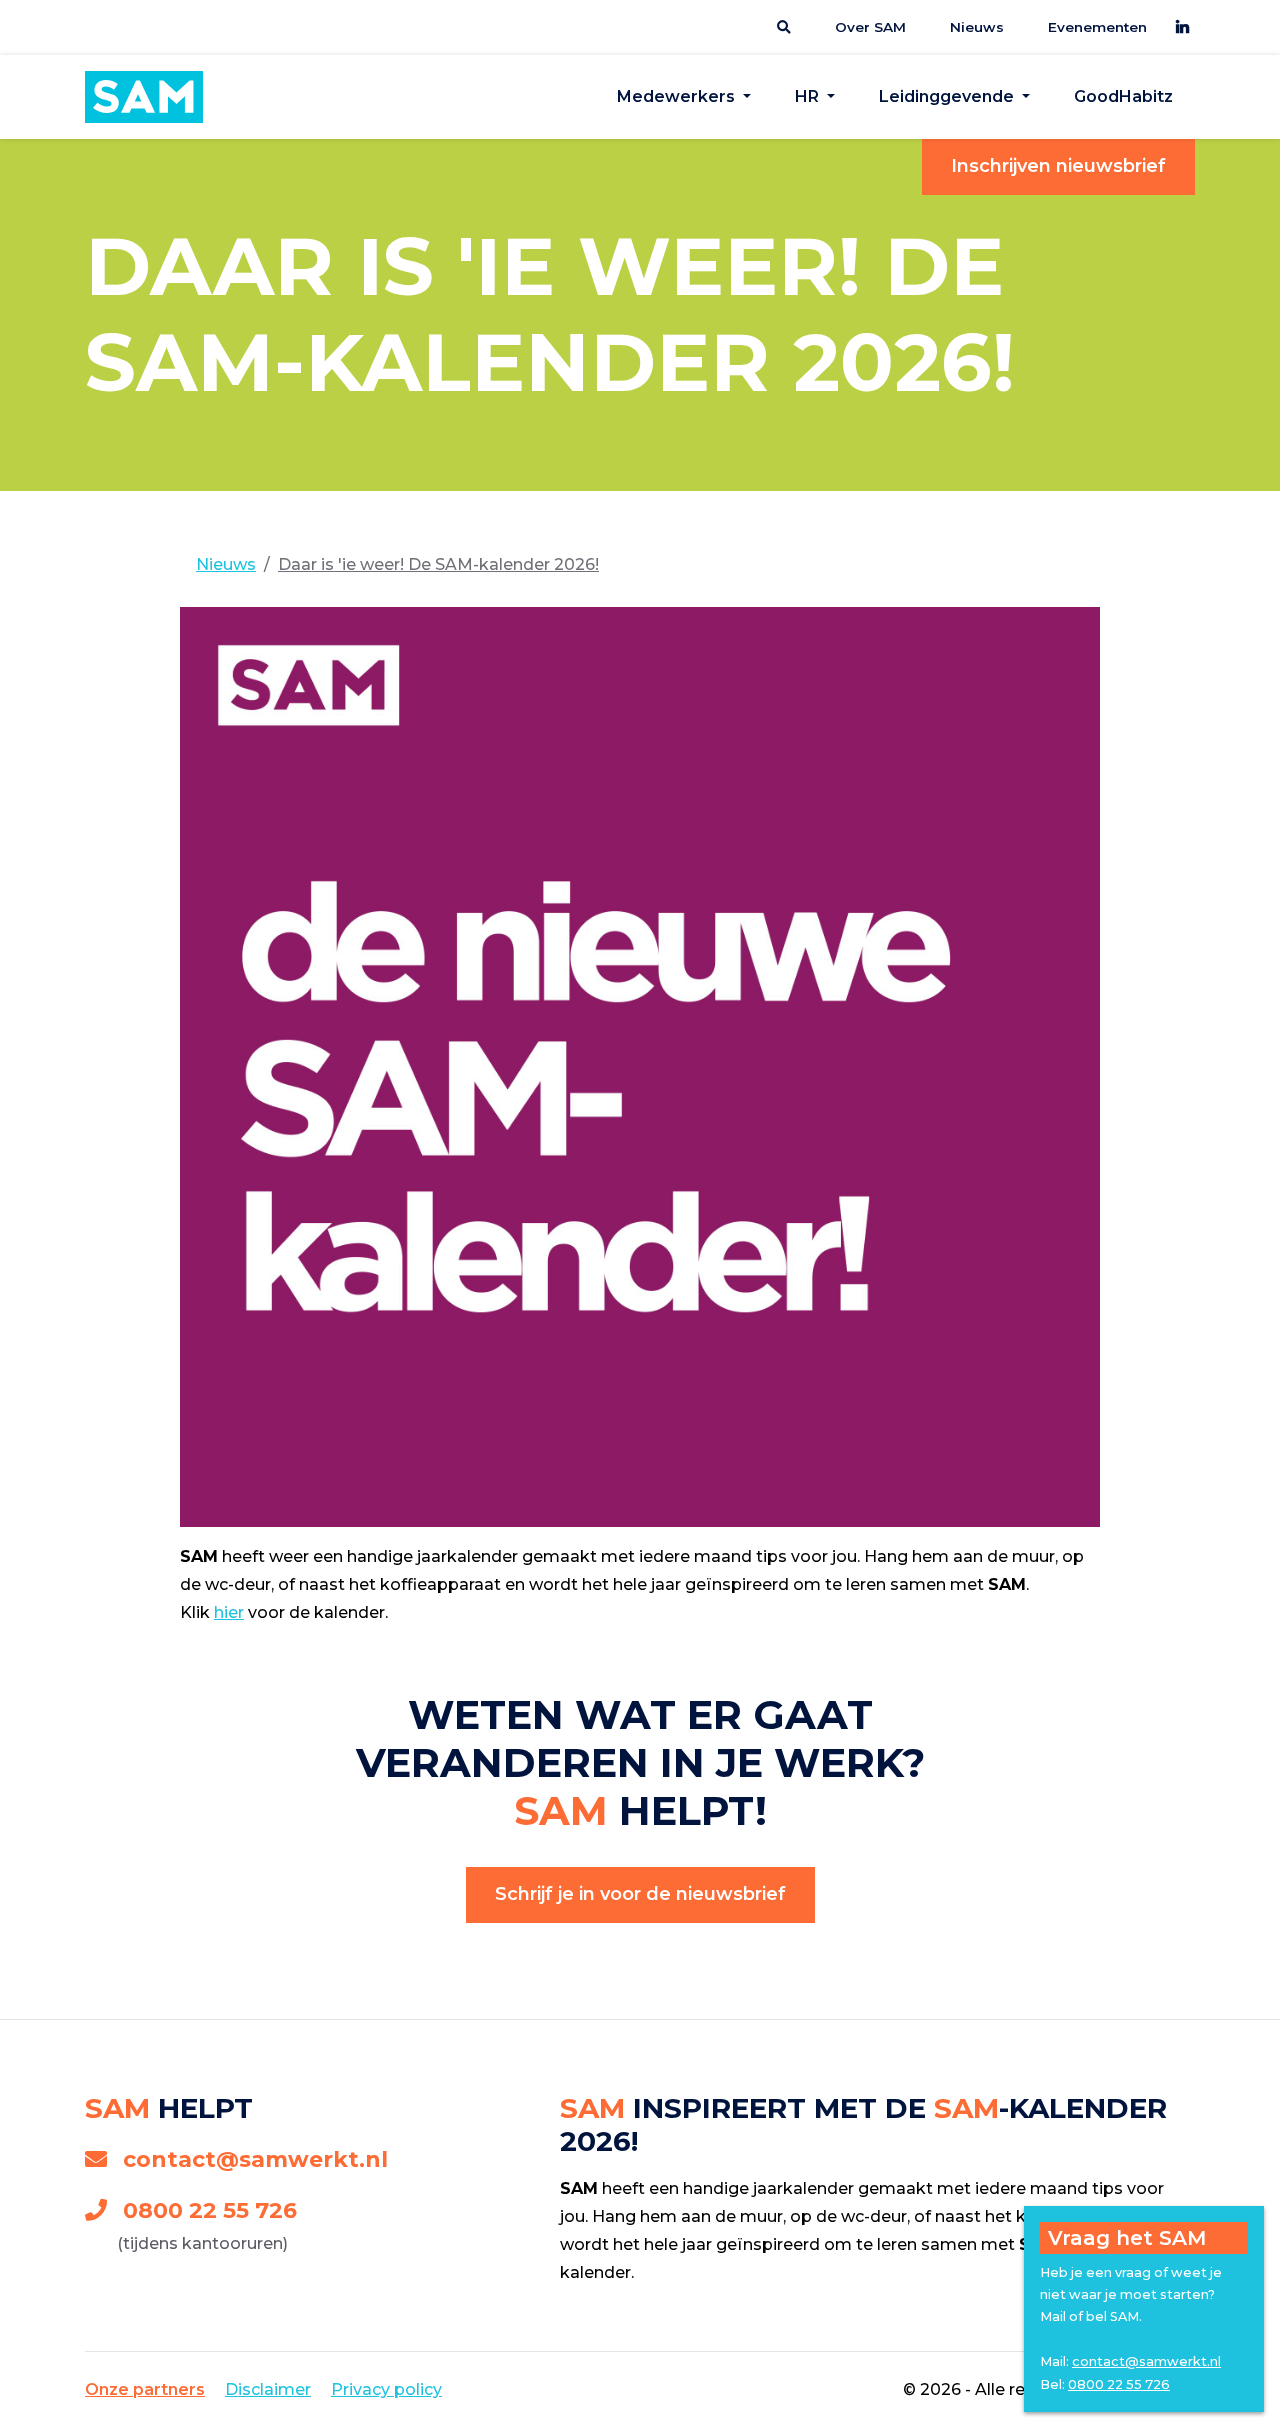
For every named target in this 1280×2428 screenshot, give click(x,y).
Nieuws (977, 27)
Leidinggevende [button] (948, 96)
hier (229, 1612)
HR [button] (809, 96)
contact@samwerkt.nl (255, 2159)
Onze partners (145, 2389)
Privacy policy (386, 2389)
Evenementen (1097, 27)
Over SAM (870, 27)
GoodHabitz (1123, 96)
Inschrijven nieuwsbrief (1058, 166)
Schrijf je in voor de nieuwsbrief (640, 1894)
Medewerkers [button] (678, 96)
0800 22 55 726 (210, 2210)
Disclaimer (268, 2389)
